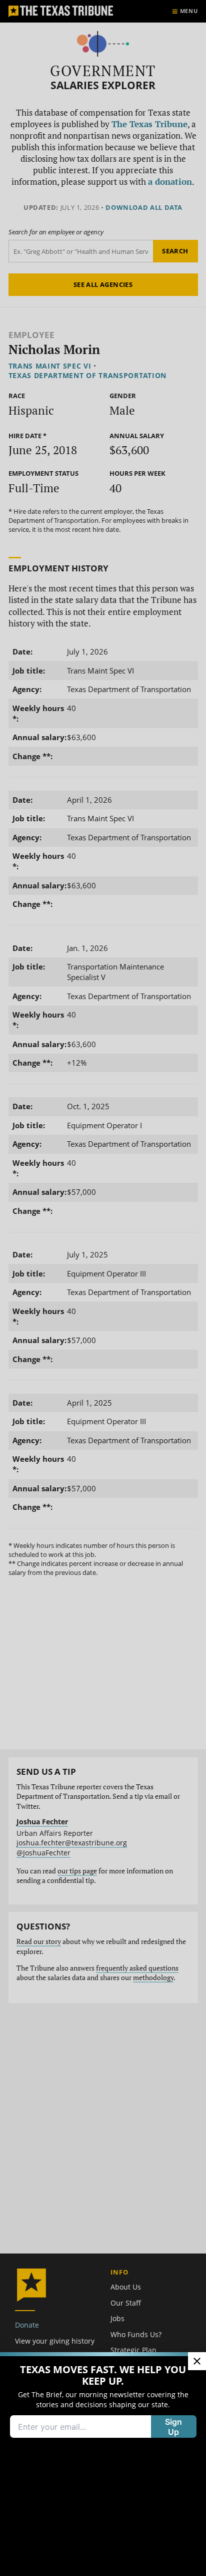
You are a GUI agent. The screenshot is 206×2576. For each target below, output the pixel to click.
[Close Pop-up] (197, 2361)
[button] (103, 1288)
